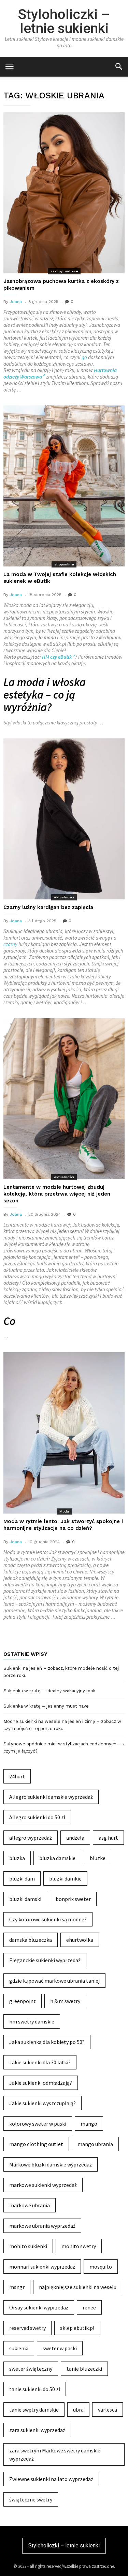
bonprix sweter (73, 1899)
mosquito (101, 2267)
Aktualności (64, 897)
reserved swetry (27, 2328)
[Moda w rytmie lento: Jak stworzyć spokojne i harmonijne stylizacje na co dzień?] (64, 1433)
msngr (17, 2287)
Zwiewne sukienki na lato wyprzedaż (51, 2479)
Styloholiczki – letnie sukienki (64, 21)
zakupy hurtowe (64, 271)
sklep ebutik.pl (77, 2328)
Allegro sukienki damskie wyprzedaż (51, 1797)
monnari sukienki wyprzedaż (42, 2267)
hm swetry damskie (32, 2021)
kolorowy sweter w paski (38, 2124)
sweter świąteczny (31, 2369)
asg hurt (108, 1838)
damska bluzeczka (31, 1940)
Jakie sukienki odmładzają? (41, 2083)
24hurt (17, 1776)
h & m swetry (65, 2001)
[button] (119, 66)
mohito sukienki (28, 2246)
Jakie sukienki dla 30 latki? (40, 2062)
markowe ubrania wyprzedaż (42, 2226)
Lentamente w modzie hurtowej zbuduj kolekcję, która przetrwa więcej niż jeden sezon (57, 1194)
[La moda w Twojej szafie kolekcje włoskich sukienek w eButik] (64, 486)
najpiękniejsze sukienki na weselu (78, 2287)
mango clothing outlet (36, 2144)
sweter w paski (60, 2348)
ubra (78, 2410)
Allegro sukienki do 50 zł (37, 1817)
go (84, 357)
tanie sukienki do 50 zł (35, 2389)
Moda (64, 1511)
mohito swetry (79, 2246)
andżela (75, 1838)
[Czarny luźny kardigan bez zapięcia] (64, 819)
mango (89, 2124)
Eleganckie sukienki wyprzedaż (45, 1960)
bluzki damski (25, 1899)
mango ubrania (95, 2144)
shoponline (64, 564)
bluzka (17, 1858)
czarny (10, 944)
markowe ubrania (30, 2205)
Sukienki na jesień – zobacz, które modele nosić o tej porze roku (61, 1672)
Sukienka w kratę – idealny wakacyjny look (49, 1691)
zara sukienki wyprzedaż (37, 2430)
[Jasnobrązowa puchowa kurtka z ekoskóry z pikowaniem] (64, 193)
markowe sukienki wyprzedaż (43, 2185)
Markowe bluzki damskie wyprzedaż (51, 2164)
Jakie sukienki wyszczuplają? (42, 2103)
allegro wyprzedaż (31, 1838)
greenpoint (23, 2001)
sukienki (19, 2348)
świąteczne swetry (31, 2499)
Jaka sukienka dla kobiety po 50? (47, 2042)
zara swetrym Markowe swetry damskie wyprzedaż (55, 2454)
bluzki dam (22, 1878)
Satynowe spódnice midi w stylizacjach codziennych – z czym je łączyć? (64, 1747)
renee (89, 2307)
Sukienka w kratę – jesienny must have (46, 1706)
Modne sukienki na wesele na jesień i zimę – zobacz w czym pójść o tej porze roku (62, 1725)
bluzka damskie (57, 1858)
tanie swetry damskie (34, 2410)
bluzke (98, 1858)
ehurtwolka (80, 1940)
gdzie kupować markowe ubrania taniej (54, 1981)
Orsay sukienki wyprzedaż (39, 2307)
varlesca (108, 2410)
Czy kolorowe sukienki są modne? (48, 1919)
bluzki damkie (65, 1878)
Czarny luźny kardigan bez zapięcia (48, 907)
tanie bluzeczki (84, 2369)
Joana (16, 302)
